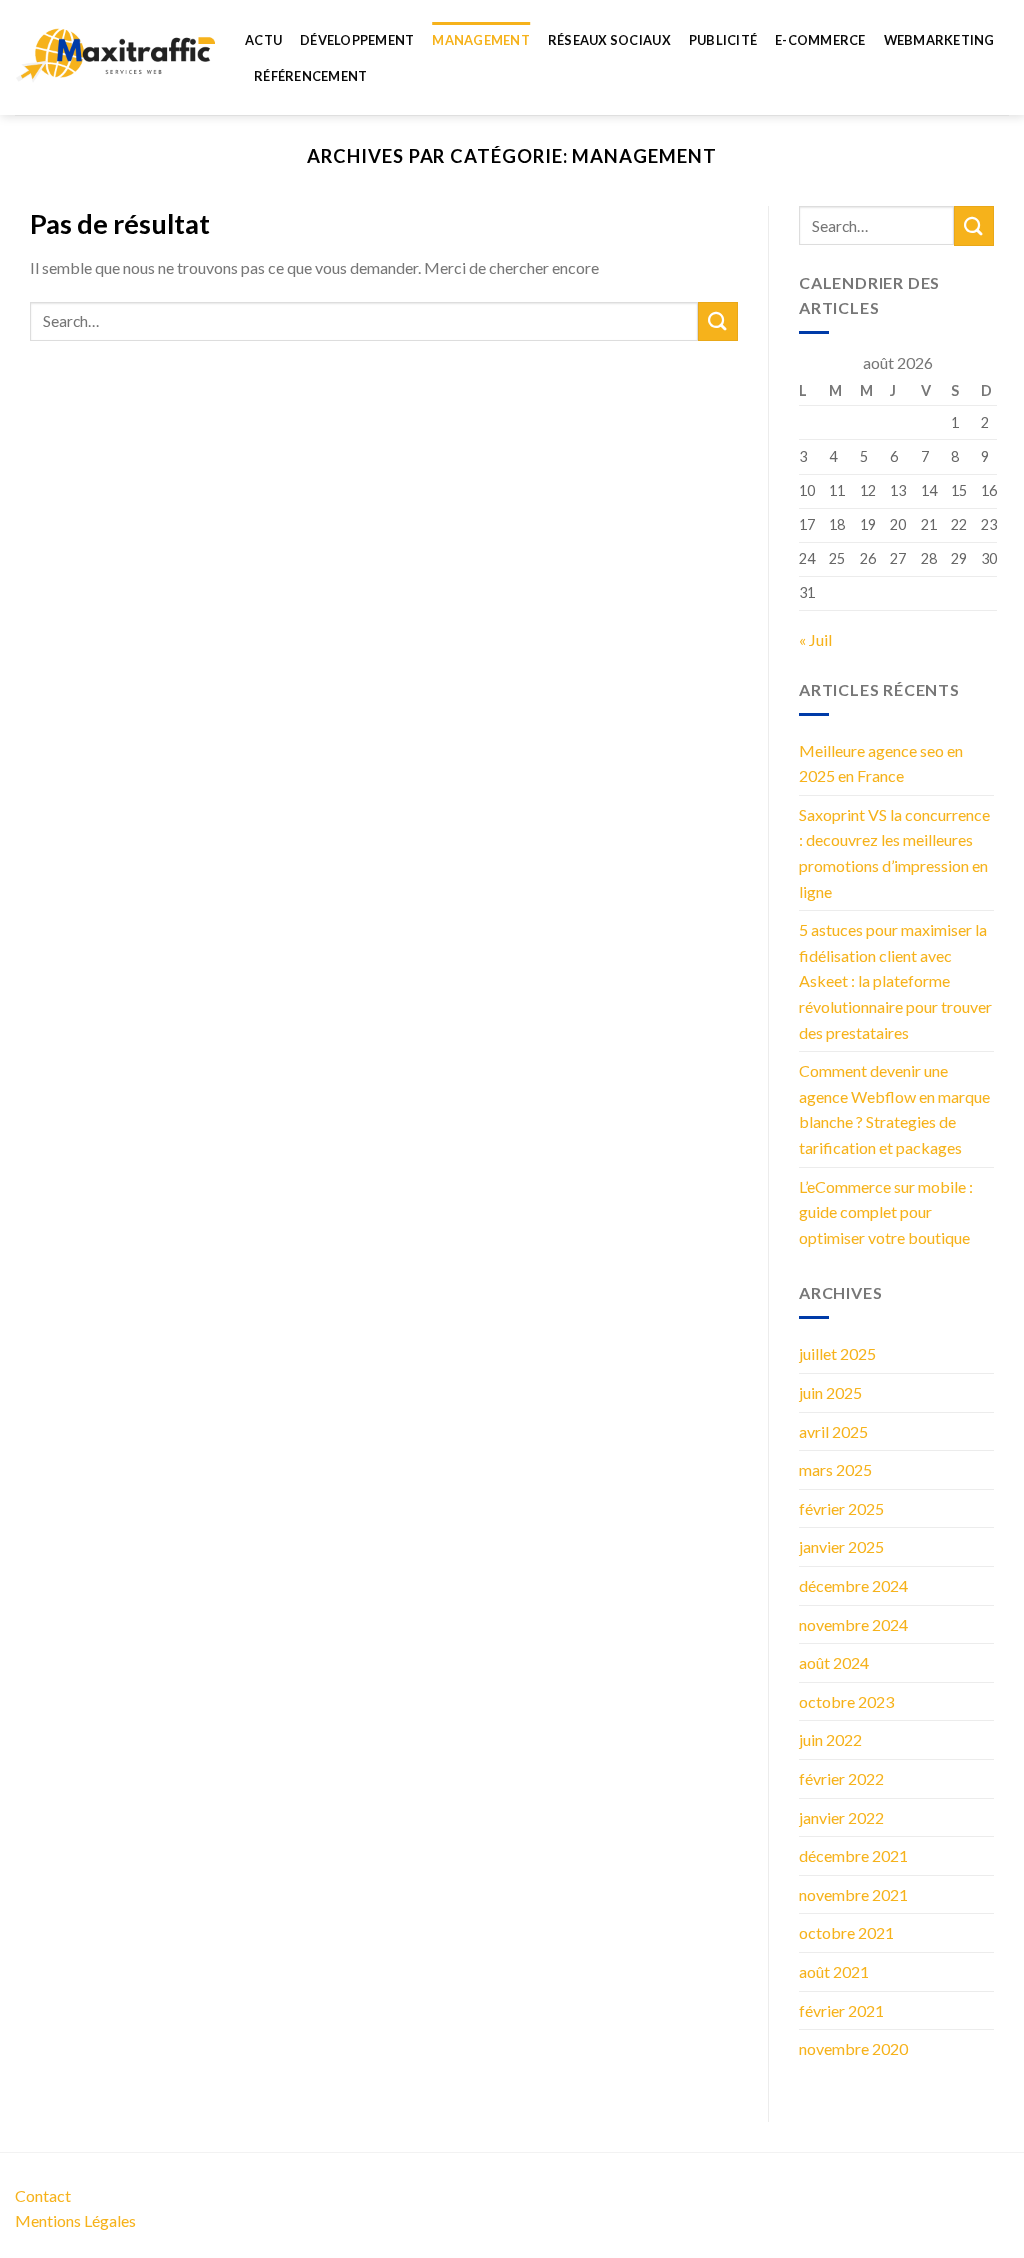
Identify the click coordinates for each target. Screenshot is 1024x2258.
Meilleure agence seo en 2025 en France (881, 763)
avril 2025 (833, 1431)
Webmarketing (939, 40)
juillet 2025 (837, 1353)
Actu (263, 40)
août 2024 (834, 1662)
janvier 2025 (841, 1546)
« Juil (815, 639)
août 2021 (834, 1971)
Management (481, 40)
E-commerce (820, 40)
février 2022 (841, 1778)
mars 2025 (835, 1469)
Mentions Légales (75, 2220)
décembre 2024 (853, 1585)
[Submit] (718, 321)
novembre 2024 (853, 1624)
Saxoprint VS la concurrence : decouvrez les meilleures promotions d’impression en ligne (894, 853)
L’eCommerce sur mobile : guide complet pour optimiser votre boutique (886, 1212)
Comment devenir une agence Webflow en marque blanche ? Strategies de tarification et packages (894, 1109)
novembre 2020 (853, 2048)
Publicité (723, 40)
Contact (43, 2195)
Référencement (310, 76)
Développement (357, 40)
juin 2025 (830, 1392)
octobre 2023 (846, 1701)
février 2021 (841, 2010)
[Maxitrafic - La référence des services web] (115, 58)
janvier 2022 (841, 1817)
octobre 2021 (846, 1932)
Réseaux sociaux (609, 40)
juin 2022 (830, 1739)
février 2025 (841, 1508)
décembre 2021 (853, 1855)
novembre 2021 (853, 1894)
